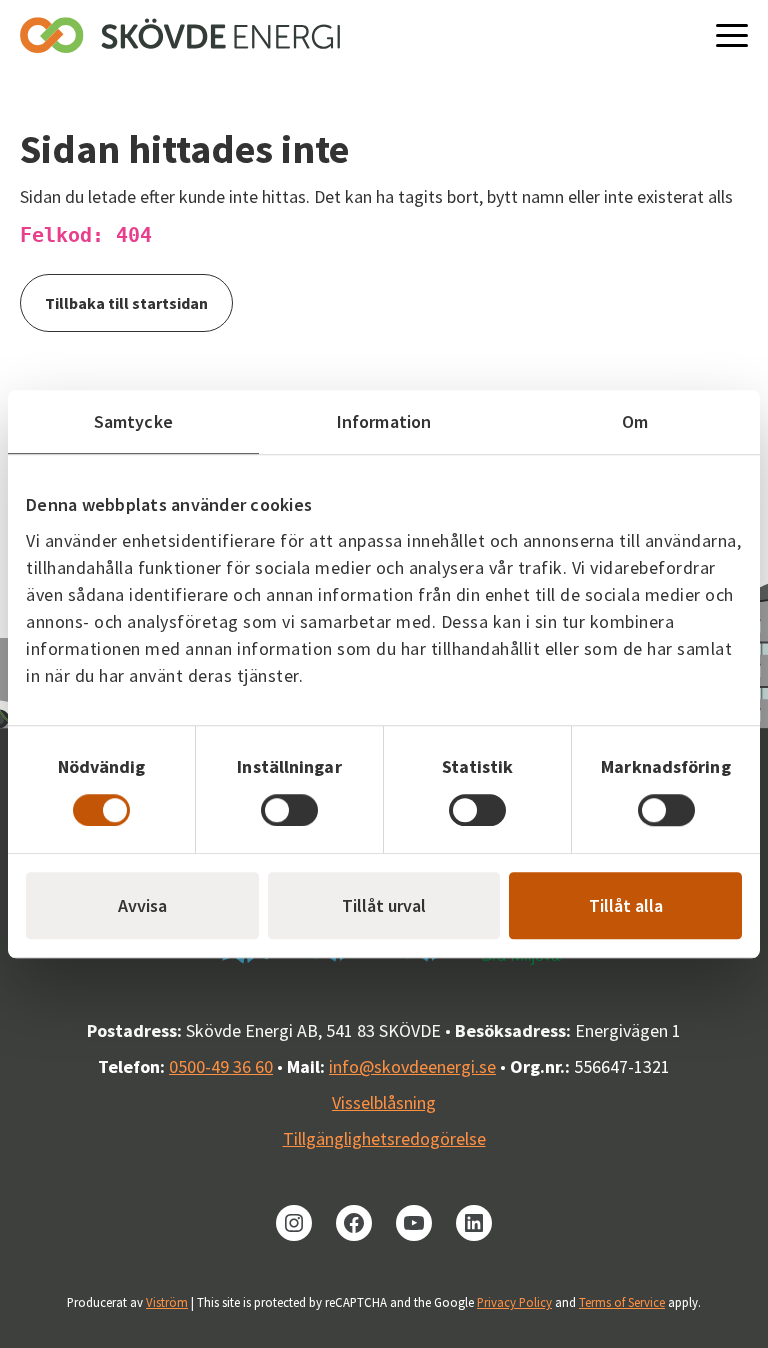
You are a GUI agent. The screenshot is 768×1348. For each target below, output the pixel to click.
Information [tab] (384, 421)
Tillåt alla (626, 905)
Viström (167, 1302)
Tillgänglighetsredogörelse (384, 1138)
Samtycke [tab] (133, 421)
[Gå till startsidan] (180, 35)
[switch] (289, 810)
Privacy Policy (514, 1302)
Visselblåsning (384, 1102)
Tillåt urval (384, 905)
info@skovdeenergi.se (412, 1066)
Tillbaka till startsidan (126, 303)
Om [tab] (635, 421)
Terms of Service (622, 1302)
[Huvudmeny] (732, 35)
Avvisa (142, 905)
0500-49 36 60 (221, 1066)
